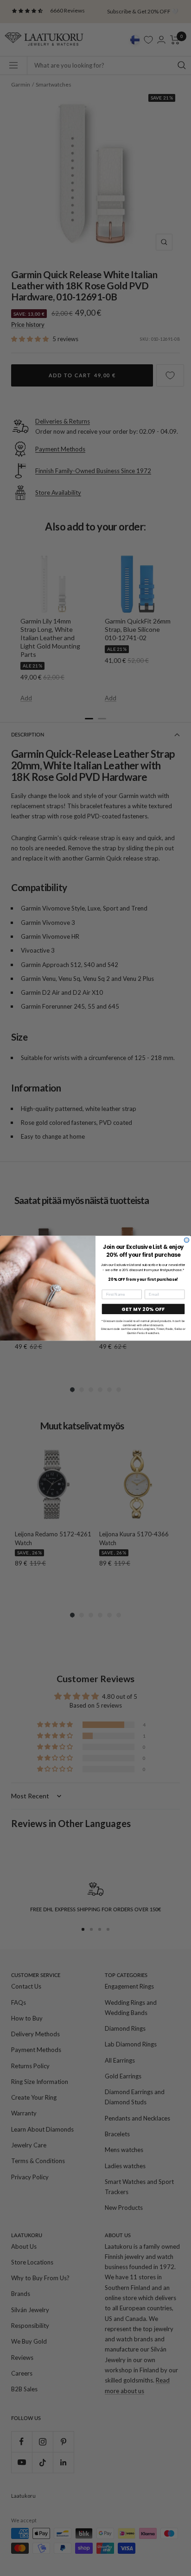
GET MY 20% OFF (143, 1309)
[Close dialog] (187, 1240)
